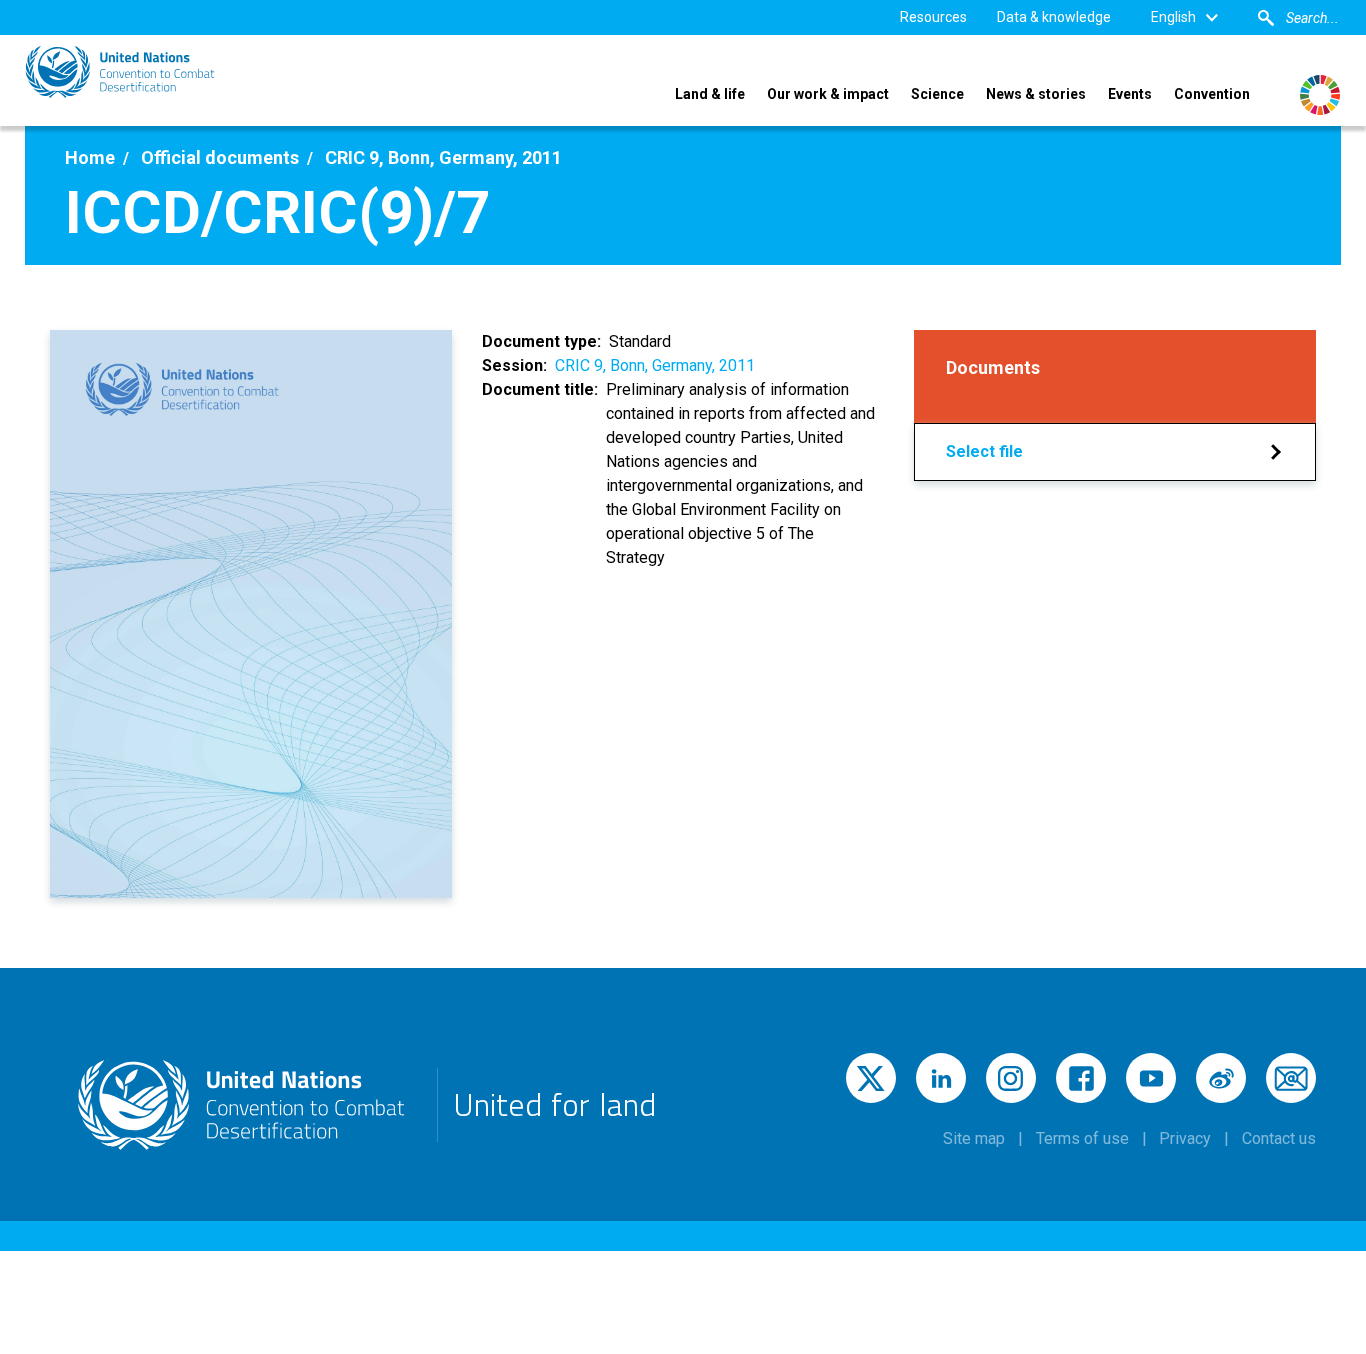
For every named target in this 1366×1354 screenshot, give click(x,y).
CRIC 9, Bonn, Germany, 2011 (655, 365)
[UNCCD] (120, 72)
